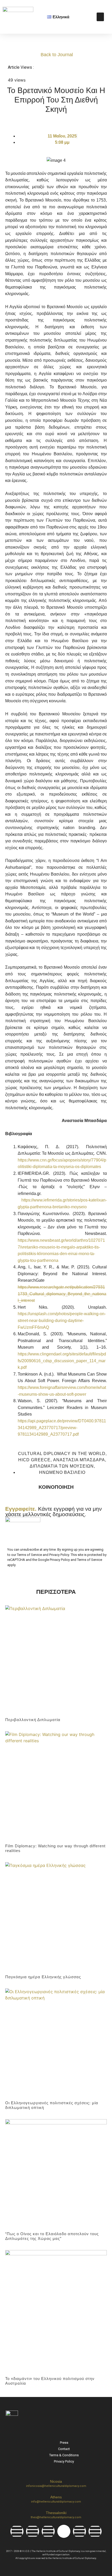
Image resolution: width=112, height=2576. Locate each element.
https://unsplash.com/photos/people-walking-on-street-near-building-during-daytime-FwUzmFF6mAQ (62, 1320)
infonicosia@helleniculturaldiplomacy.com (56, 2486)
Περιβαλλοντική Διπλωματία (33, 1720)
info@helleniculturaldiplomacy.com (56, 2502)
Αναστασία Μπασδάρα (79, 1460)
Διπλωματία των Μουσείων (62, 1466)
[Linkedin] (48, 2531)
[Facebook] (17, 2531)
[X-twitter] (64, 2531)
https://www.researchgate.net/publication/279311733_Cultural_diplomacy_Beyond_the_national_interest (62, 1294)
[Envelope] (95, 2531)
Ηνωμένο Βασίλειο (62, 1472)
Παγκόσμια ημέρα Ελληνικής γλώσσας (43, 1977)
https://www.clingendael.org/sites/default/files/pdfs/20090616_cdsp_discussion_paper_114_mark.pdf (62, 1361)
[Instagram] (33, 2531)
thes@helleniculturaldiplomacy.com (56, 2517)
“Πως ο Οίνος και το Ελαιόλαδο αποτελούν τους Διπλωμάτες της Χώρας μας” (52, 2236)
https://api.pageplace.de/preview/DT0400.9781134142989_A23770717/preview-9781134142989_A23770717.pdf (62, 1428)
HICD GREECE (34, 1460)
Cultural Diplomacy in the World (62, 1454)
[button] (100, 17)
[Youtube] (79, 2531)
